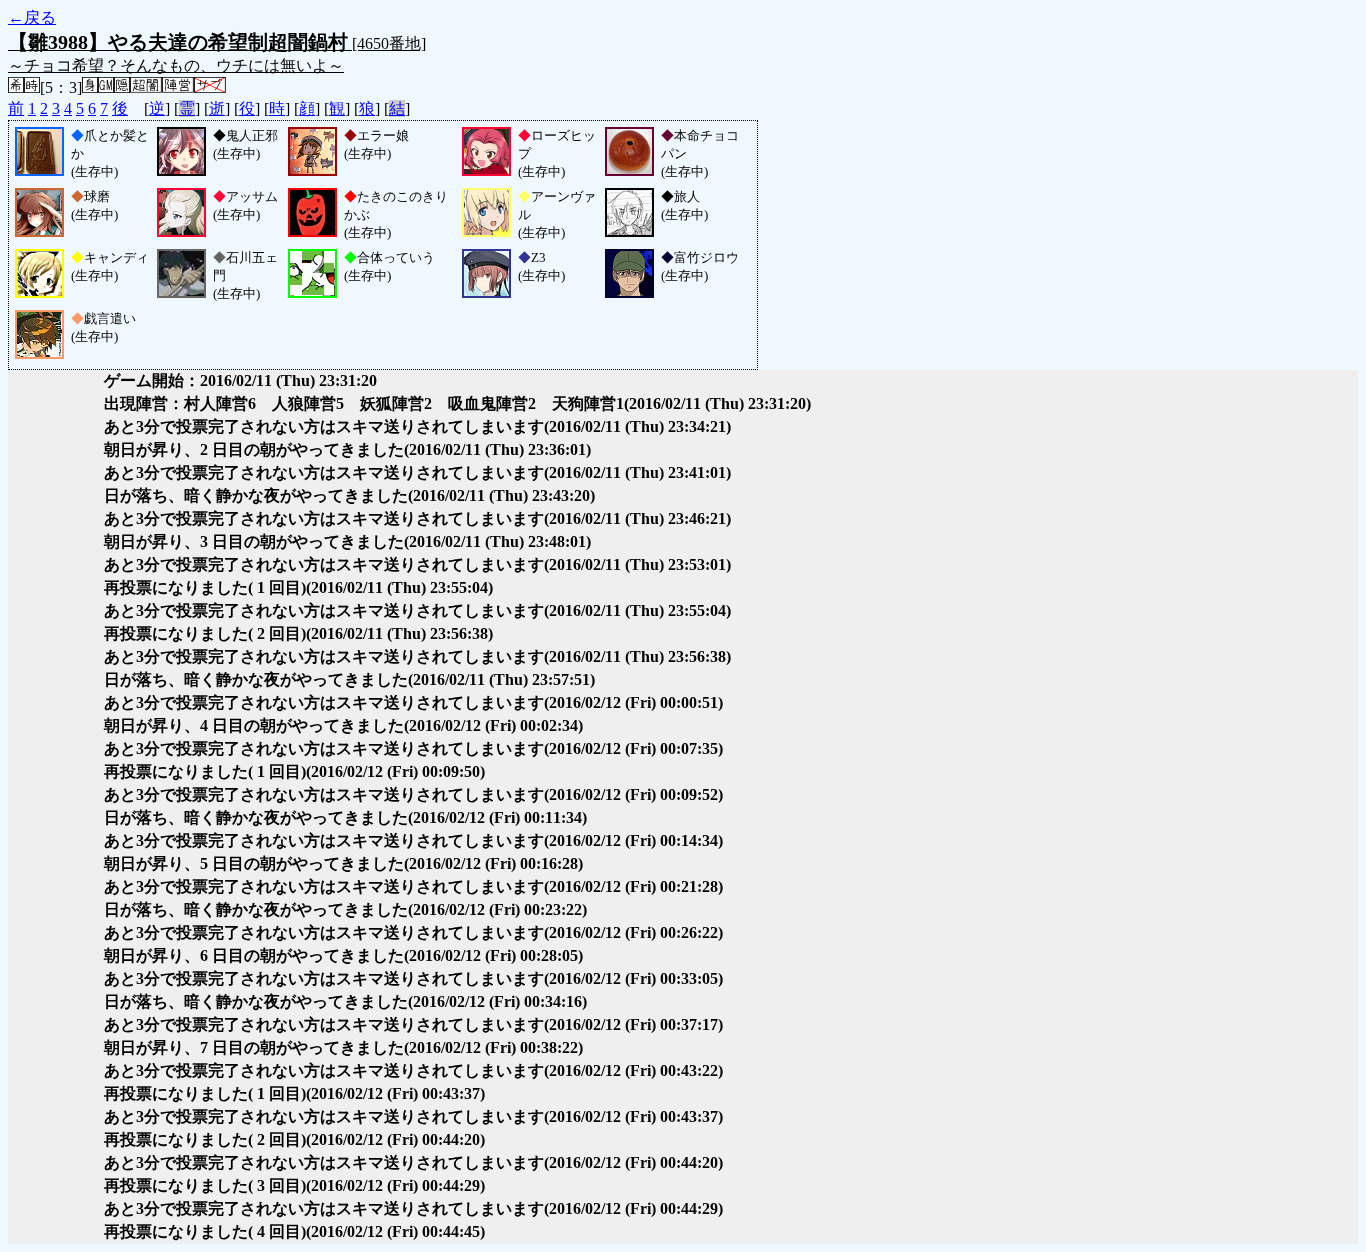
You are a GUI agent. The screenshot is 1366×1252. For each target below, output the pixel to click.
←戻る (32, 17)
